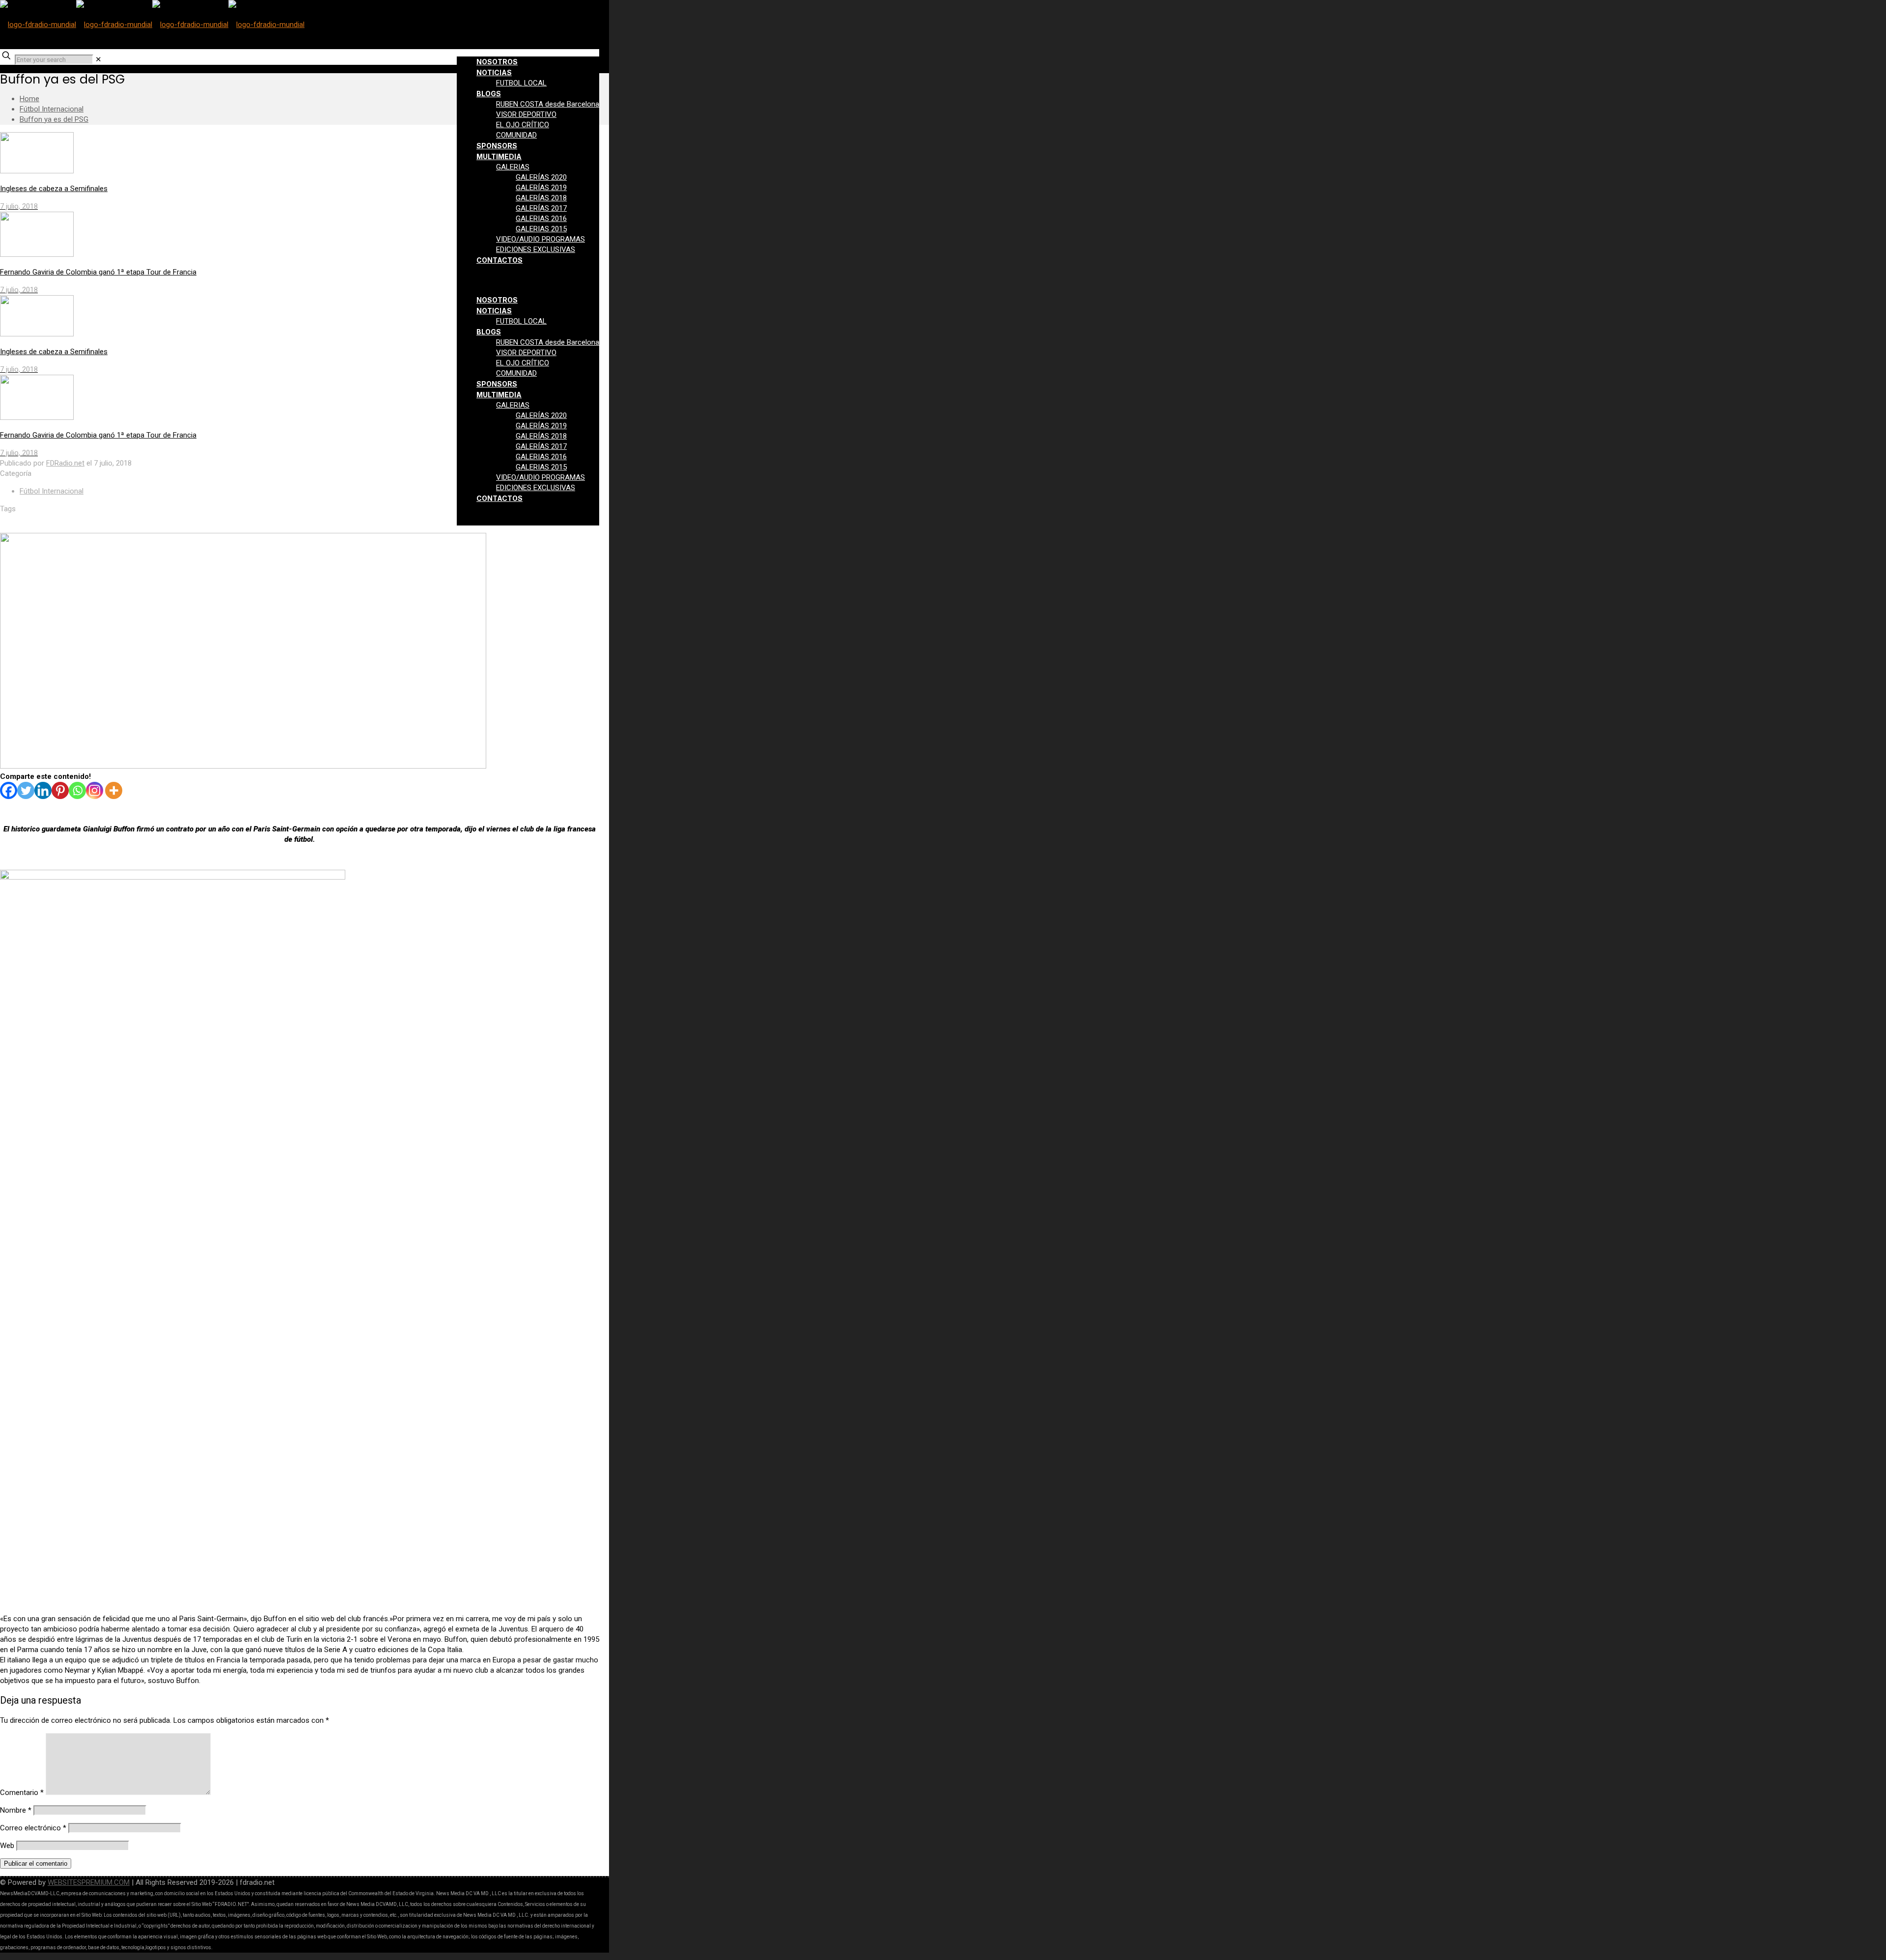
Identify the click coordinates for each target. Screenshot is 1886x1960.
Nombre (16, 1810)
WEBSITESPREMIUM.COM (89, 1882)
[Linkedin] (43, 790)
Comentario (22, 1793)
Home (29, 99)
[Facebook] (9, 790)
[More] (114, 790)
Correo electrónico (33, 1828)
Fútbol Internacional (52, 109)
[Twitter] (26, 790)
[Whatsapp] (77, 790)
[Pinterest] (60, 790)
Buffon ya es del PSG (54, 119)
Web (7, 1846)
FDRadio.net (65, 463)
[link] (98, 59)
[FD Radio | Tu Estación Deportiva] (152, 25)
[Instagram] (95, 790)
